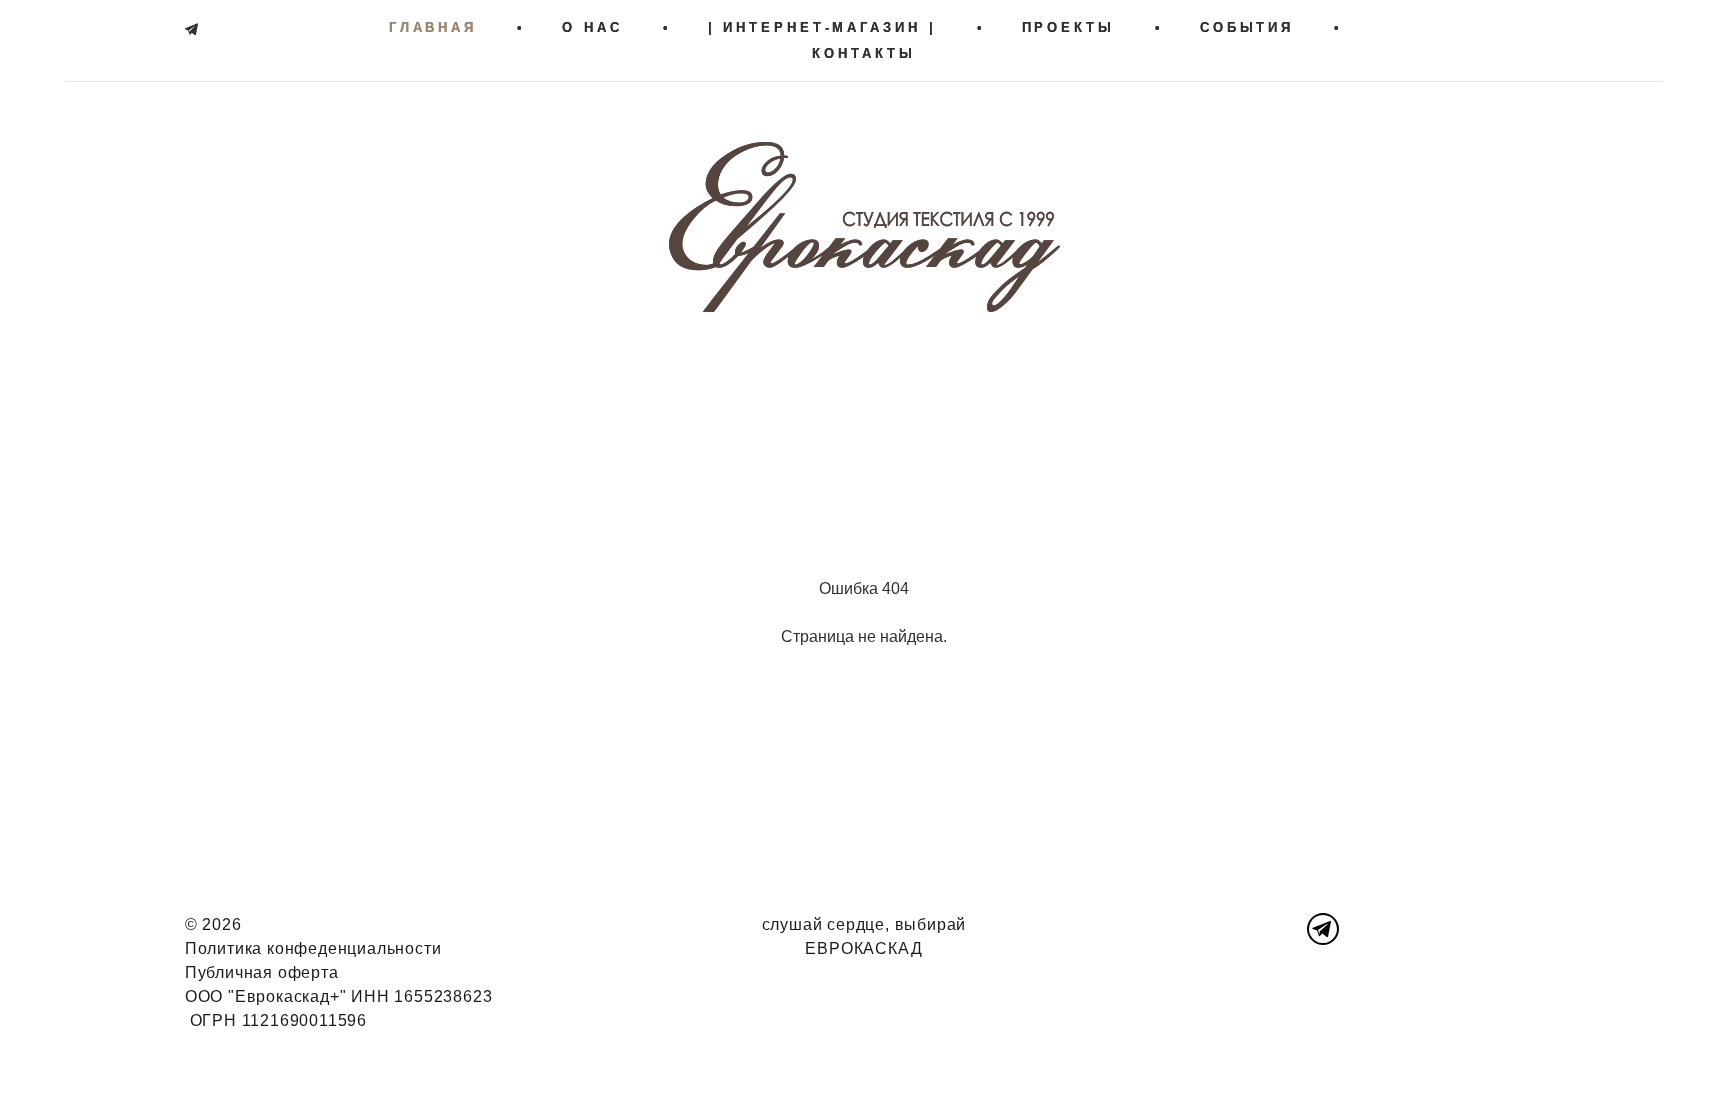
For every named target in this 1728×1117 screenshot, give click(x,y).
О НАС (592, 27)
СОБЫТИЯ (1247, 27)
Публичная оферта (262, 972)
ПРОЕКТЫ (1068, 27)
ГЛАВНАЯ (433, 27)
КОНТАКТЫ (863, 53)
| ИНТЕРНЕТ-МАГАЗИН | (822, 27)
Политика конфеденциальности (313, 948)
